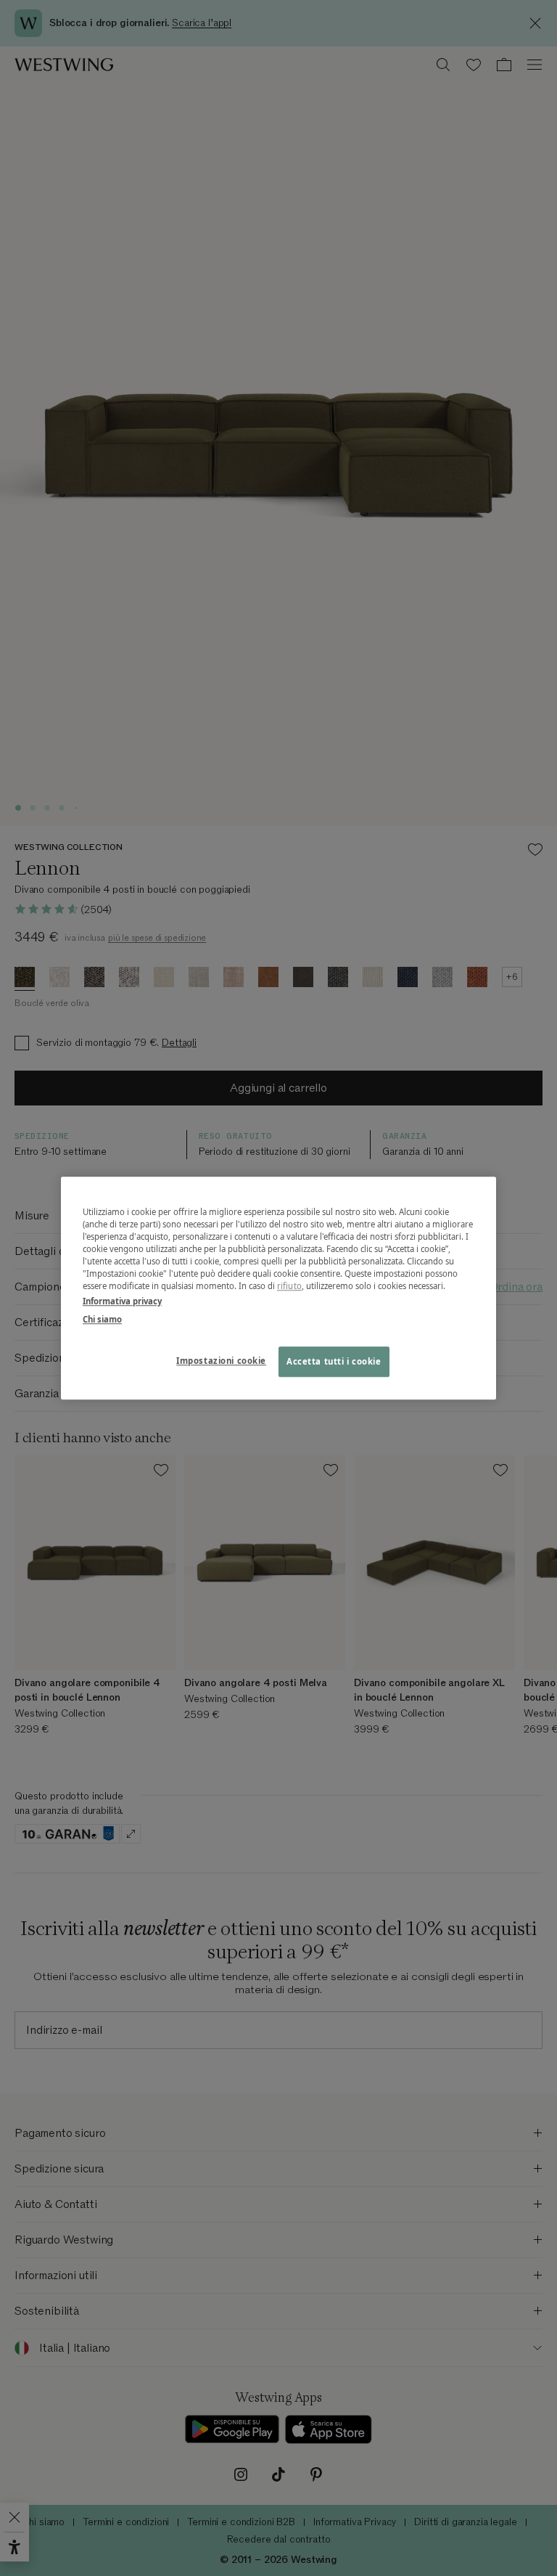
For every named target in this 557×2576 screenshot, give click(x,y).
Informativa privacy (122, 1301)
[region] (278, 1288)
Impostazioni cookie (221, 1361)
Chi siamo (102, 1319)
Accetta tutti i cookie (334, 1361)
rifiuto (289, 1286)
